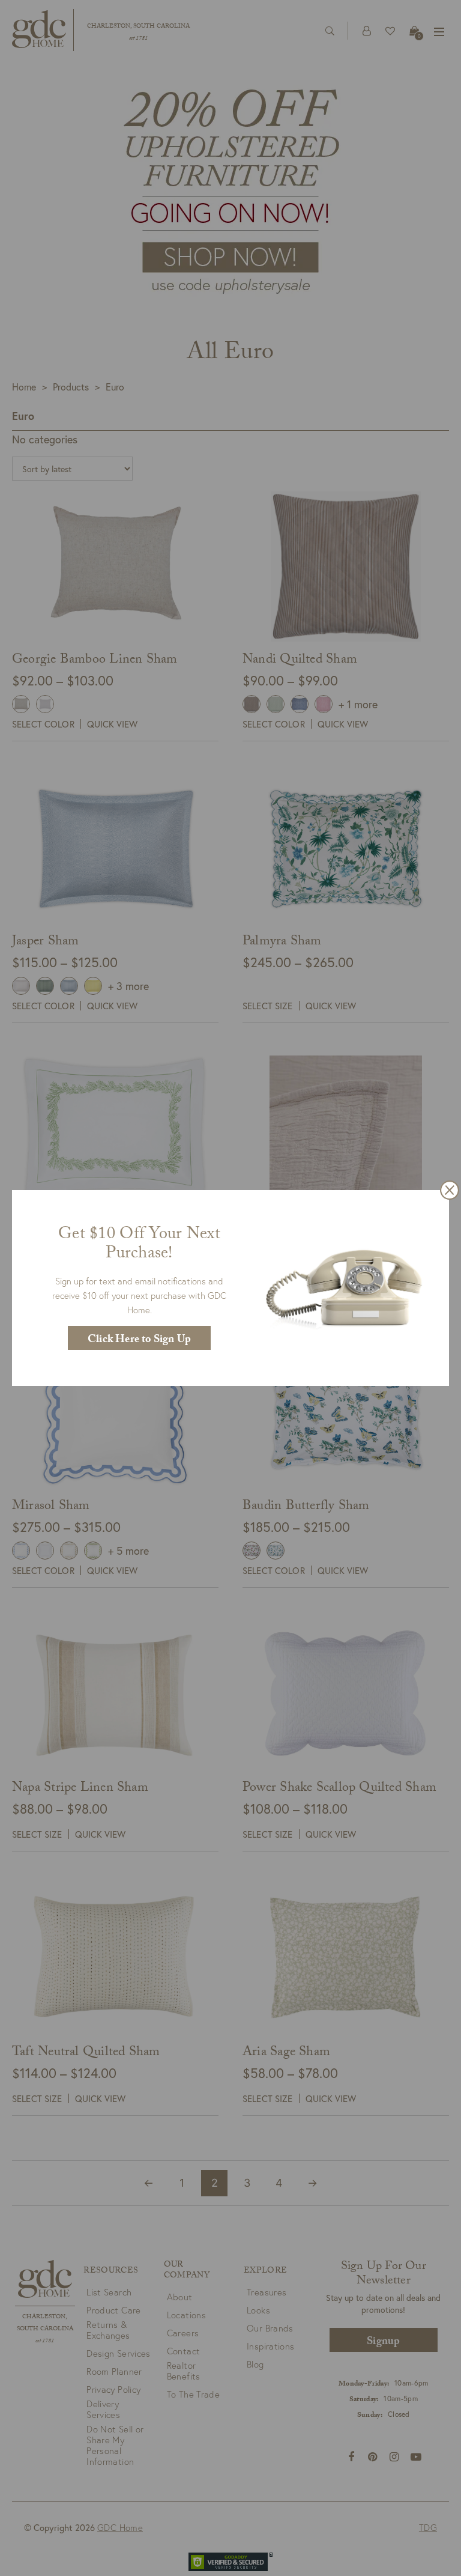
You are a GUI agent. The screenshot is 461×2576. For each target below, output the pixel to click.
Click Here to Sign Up (139, 1341)
